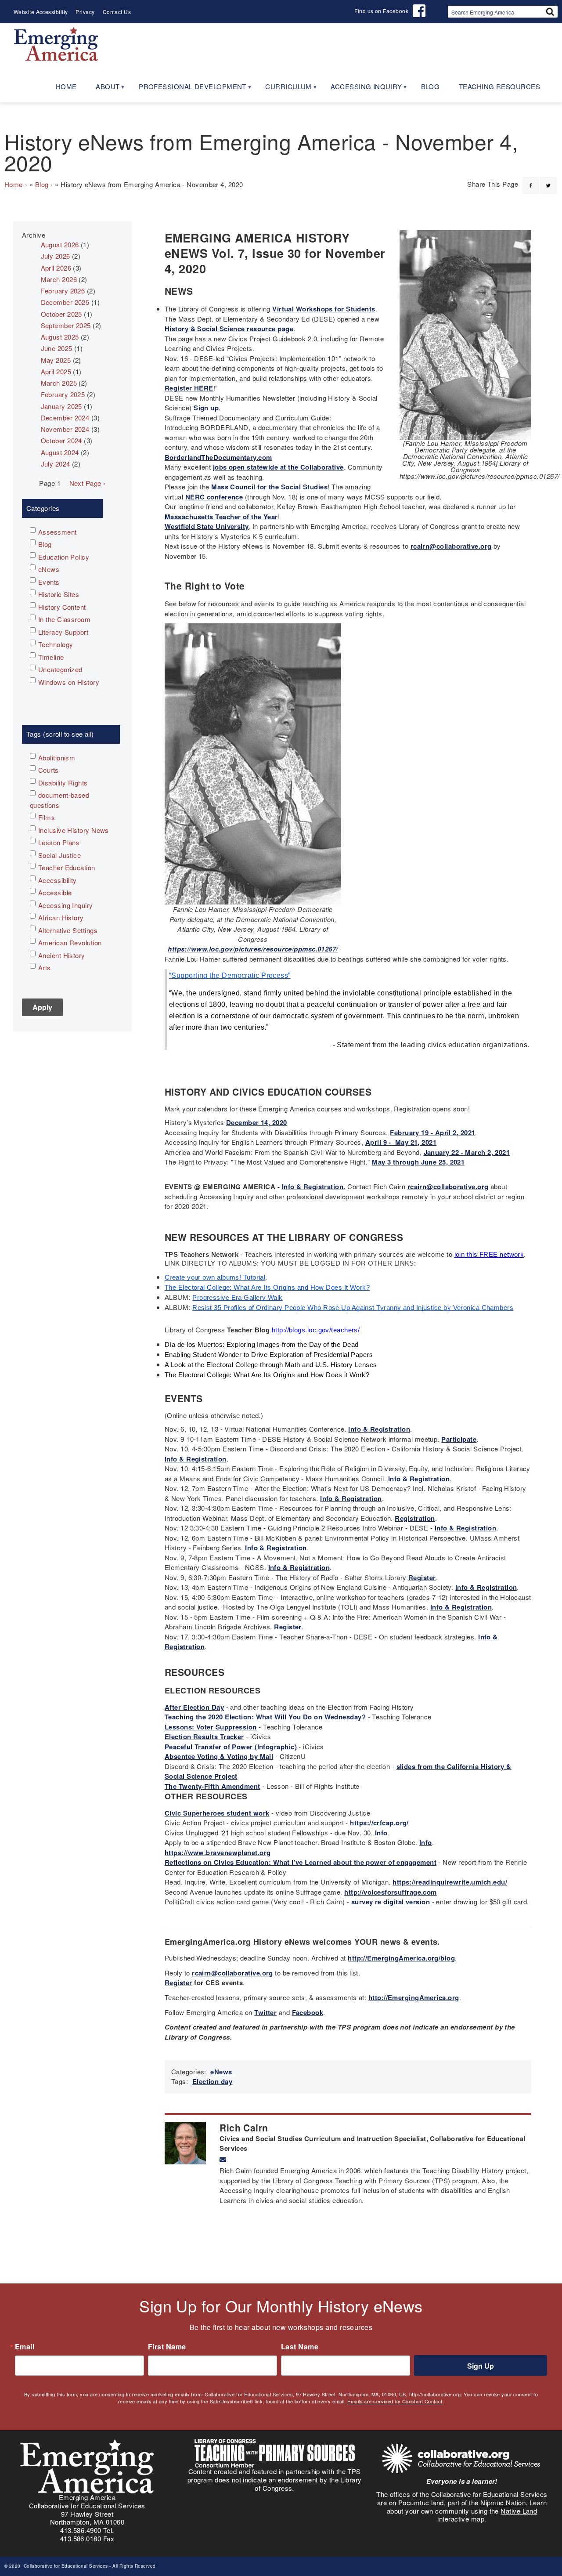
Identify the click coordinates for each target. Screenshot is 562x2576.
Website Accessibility (41, 12)
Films (47, 817)
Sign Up (481, 2366)
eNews (221, 2072)
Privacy (85, 12)
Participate (459, 1439)
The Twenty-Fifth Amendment (213, 1786)
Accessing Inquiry (66, 905)
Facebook (308, 2012)
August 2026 (60, 244)
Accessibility (58, 880)
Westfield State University (207, 526)
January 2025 (61, 406)
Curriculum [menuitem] (284, 89)
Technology (56, 644)
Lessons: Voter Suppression (211, 1727)
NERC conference (214, 497)
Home (14, 184)
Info (381, 1833)
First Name (167, 2347)
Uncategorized (60, 669)
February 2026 (63, 291)
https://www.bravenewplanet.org (218, 1852)
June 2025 (57, 348)
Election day (212, 2081)
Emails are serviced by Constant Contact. (396, 2401)
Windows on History (69, 682)
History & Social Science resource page (229, 329)
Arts (45, 968)
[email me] (223, 2160)
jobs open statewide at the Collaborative (278, 467)
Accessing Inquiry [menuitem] (361, 89)
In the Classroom (64, 619)
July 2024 (56, 464)
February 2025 (63, 394)
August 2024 (60, 452)
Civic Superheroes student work (217, 1813)
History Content (62, 607)
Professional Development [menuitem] (188, 89)
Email (25, 2347)
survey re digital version (391, 1902)
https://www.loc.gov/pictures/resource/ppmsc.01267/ (253, 949)
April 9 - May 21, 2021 (401, 1142)
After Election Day (194, 1707)
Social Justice (59, 855)
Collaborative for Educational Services (65, 2566)
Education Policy (64, 557)
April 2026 (56, 268)
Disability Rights (63, 783)
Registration (415, 1518)
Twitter (265, 2012)
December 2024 (65, 418)
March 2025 (59, 383)
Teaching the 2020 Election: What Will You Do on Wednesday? (265, 1717)
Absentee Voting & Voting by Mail (219, 1756)
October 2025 (61, 314)
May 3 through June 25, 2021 (418, 1162)
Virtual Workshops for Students (324, 309)
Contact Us (117, 12)
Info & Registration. (314, 1187)
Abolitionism (57, 758)
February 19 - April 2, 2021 (432, 1132)
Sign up (206, 408)
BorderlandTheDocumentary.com (218, 457)
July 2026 (56, 256)
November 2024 (65, 429)
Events (49, 582)
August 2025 (60, 337)
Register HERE (189, 388)
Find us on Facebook (381, 11)
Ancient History (62, 955)
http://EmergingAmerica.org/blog (401, 1958)
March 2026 (59, 279)
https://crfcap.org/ (379, 1823)
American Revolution (70, 942)
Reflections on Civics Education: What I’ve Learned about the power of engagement (301, 1862)
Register (422, 1577)
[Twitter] (548, 180)
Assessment (58, 532)
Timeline (51, 657)
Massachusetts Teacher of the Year (221, 517)
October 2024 (61, 440)
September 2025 (66, 325)
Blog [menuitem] (431, 86)
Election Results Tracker (204, 1737)
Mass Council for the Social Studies (269, 487)
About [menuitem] (103, 89)
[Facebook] (531, 180)
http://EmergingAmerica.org (414, 1997)
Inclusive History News (74, 830)
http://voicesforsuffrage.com (391, 1892)
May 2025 (56, 360)
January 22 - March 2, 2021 (467, 1152)
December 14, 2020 (257, 1122)
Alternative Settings (68, 930)
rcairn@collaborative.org (451, 546)
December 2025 (65, 302)
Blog (42, 184)
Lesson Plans (59, 842)
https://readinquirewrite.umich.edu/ (450, 1882)
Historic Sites (59, 594)
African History (61, 917)
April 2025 (56, 371)
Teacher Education (67, 867)
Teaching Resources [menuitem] (499, 86)
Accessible (55, 892)
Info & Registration (379, 1429)
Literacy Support (63, 632)
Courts (49, 770)
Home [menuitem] (66, 86)
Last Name (300, 2347)
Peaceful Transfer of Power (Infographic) (231, 1747)
